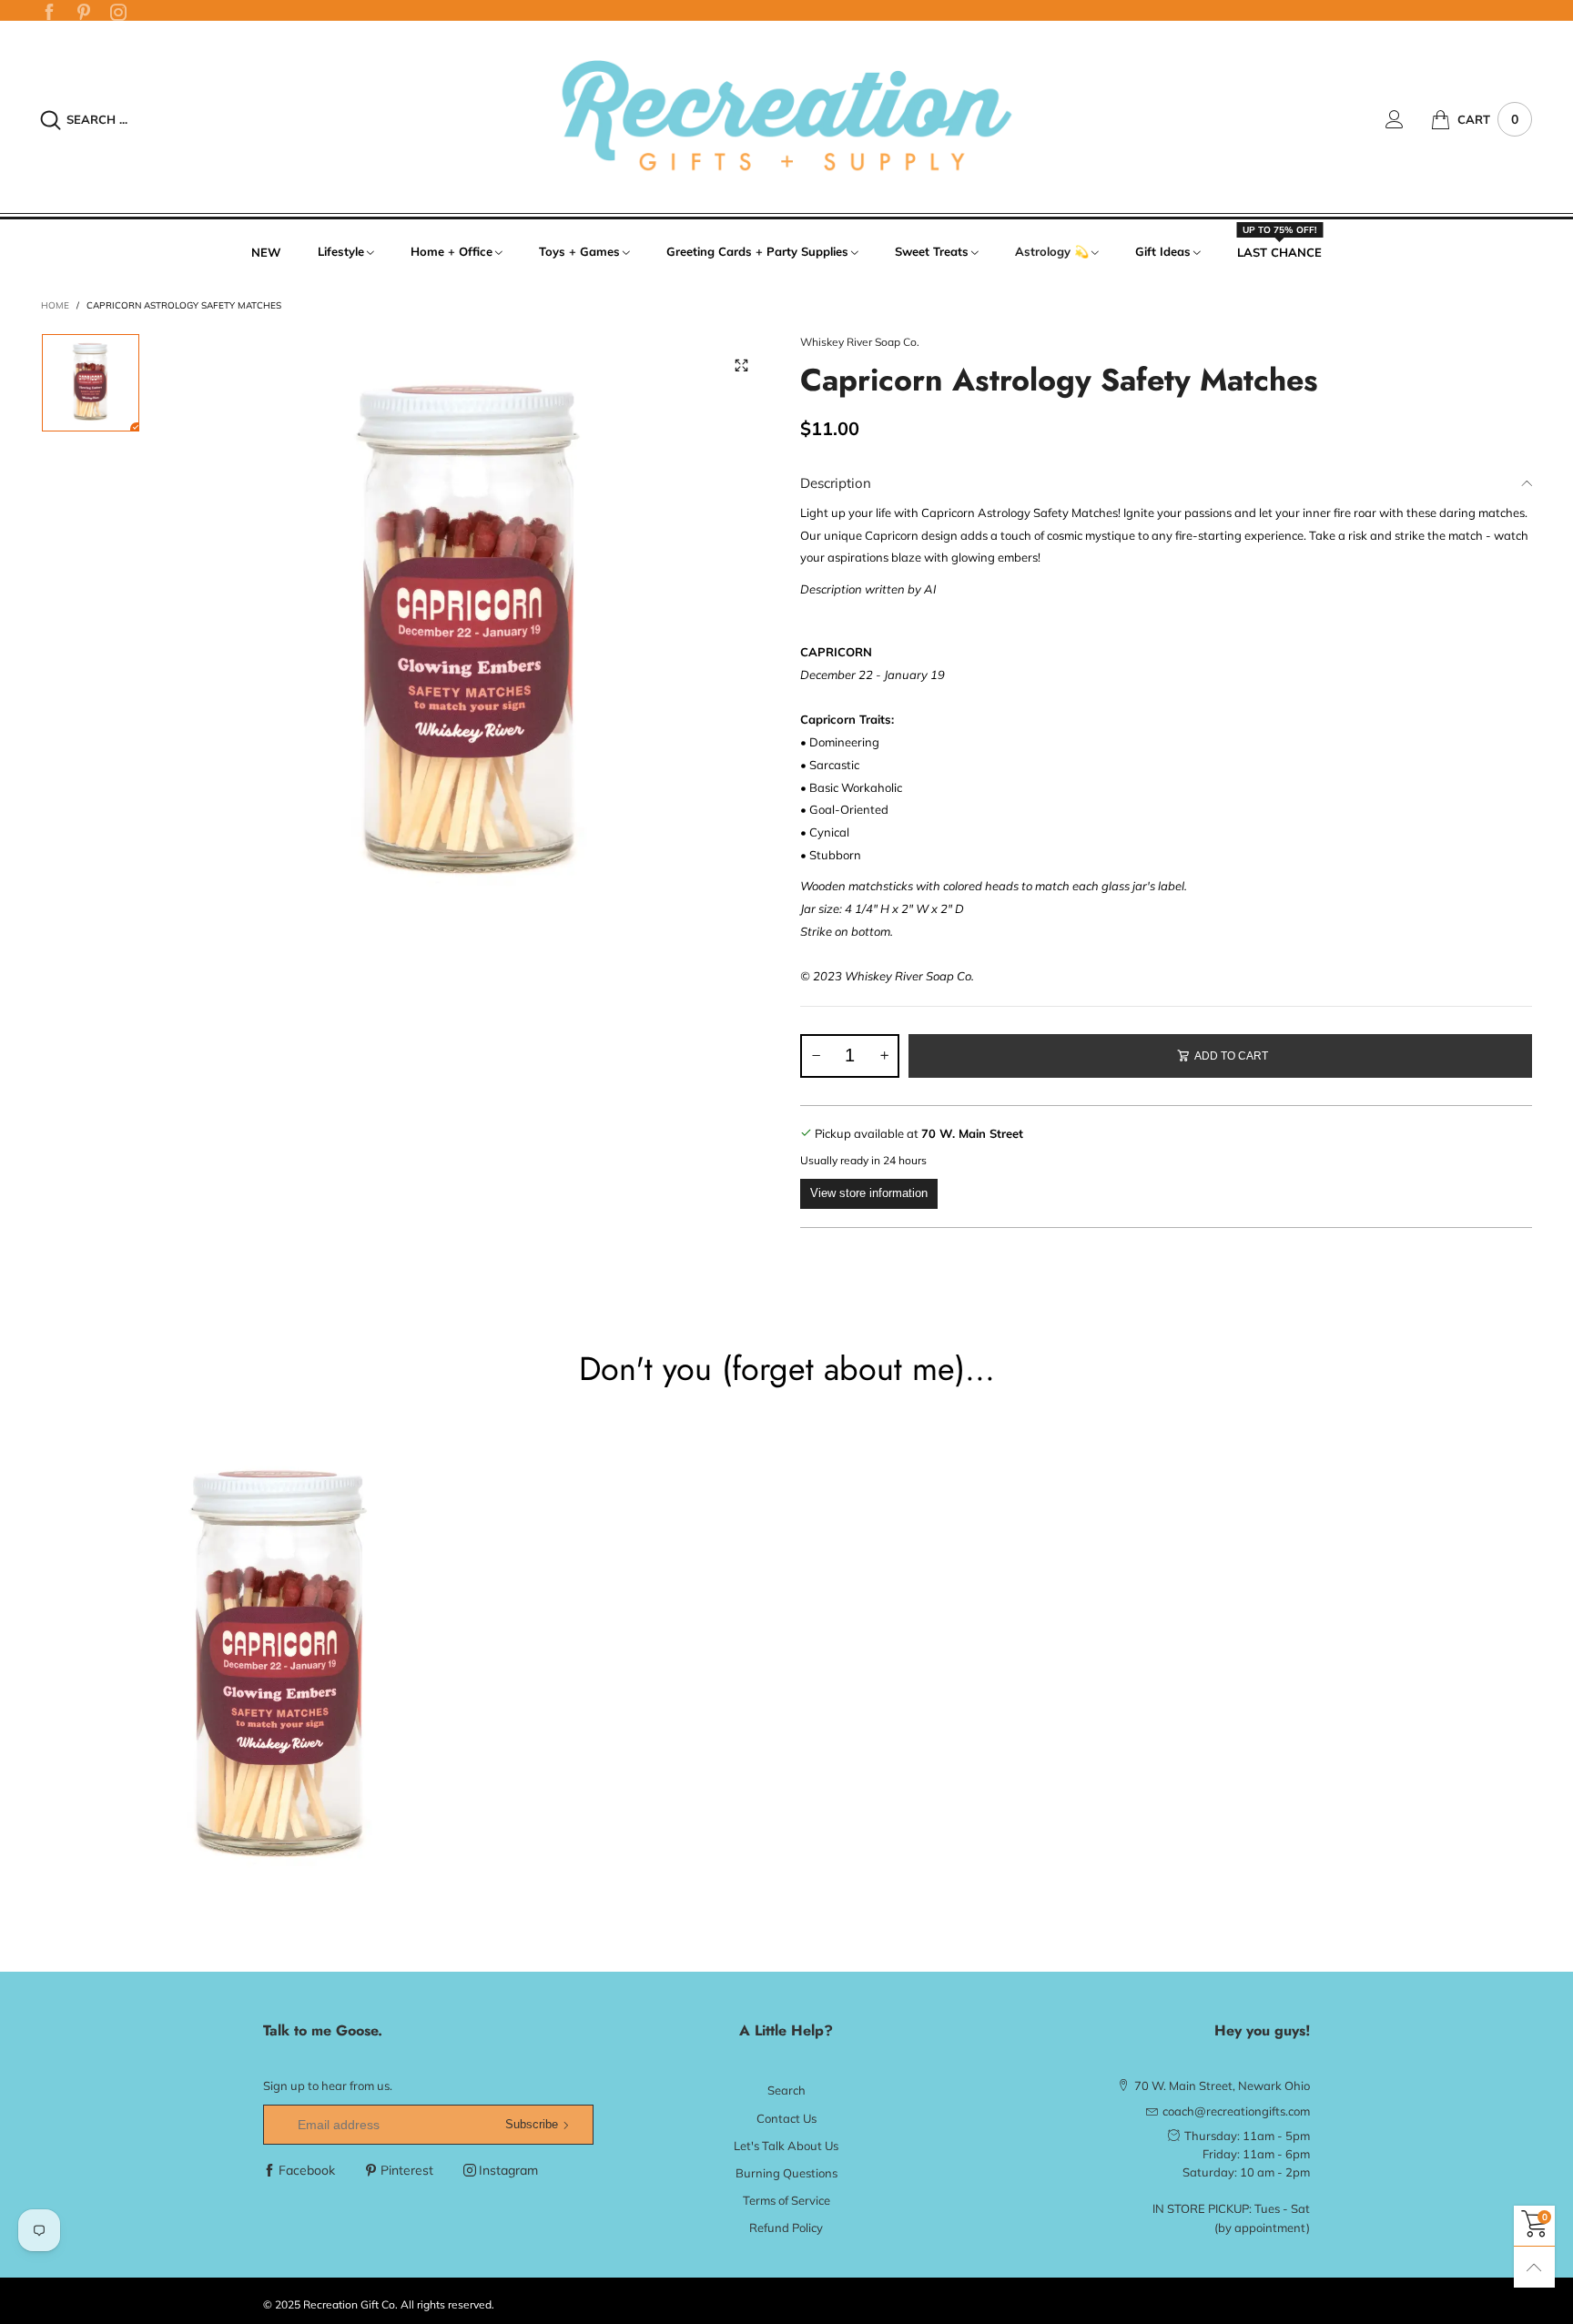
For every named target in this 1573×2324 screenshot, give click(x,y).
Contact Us (786, 2118)
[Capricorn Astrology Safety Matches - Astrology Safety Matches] (470, 636)
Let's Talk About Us (786, 2146)
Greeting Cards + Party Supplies (757, 251)
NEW (266, 252)
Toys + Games (579, 251)
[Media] (741, 365)
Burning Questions (786, 2173)
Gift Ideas (1163, 251)
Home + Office (452, 251)
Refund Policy (786, 2228)
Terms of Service (786, 2200)
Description (836, 483)
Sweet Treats (932, 251)
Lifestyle (341, 251)
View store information (869, 1193)
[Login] (1408, 119)
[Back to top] (1534, 2267)
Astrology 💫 (1052, 251)
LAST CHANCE (1279, 251)
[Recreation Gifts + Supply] (786, 117)
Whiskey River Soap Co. (860, 342)
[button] (816, 1056)
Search (786, 2090)
